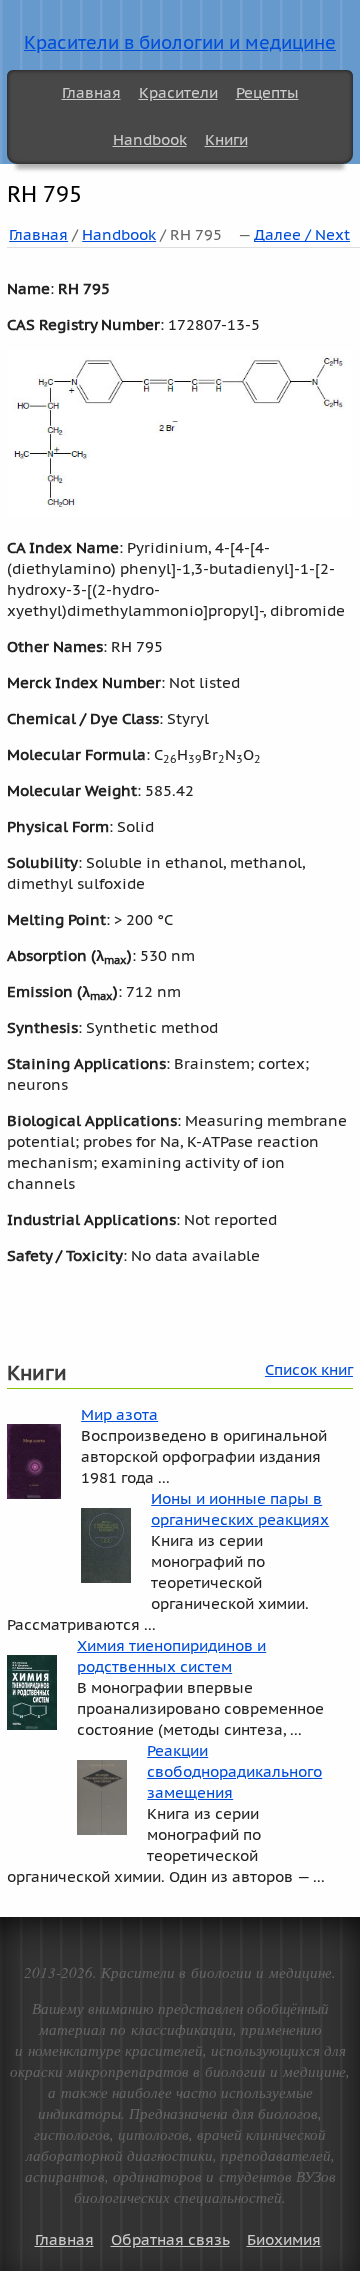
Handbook (150, 139)
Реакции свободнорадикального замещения (234, 1771)
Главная (91, 92)
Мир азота (119, 1414)
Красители (178, 92)
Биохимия (284, 2239)
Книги (226, 139)
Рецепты (267, 92)
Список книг (309, 1369)
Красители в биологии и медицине (180, 42)
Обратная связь (170, 2239)
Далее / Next (302, 234)
